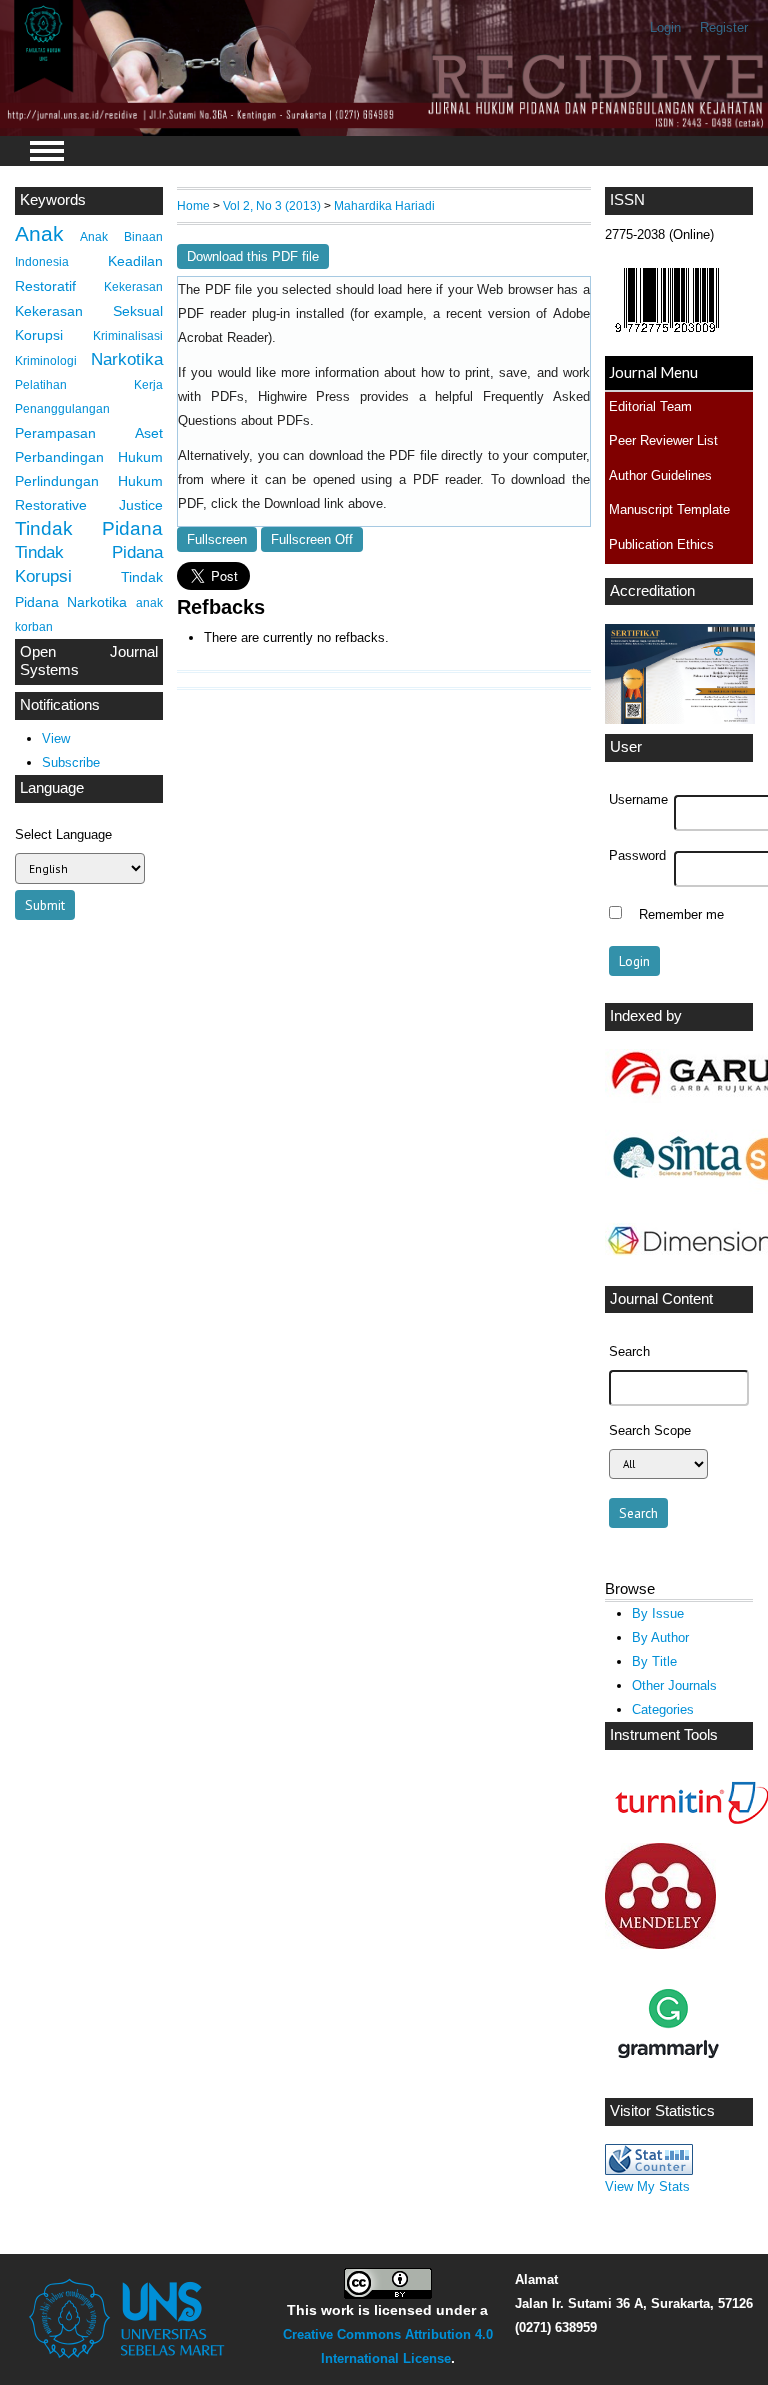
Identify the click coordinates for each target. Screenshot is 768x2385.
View (56, 738)
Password (637, 856)
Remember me (681, 915)
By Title (654, 1661)
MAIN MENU (47, 151)
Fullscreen (217, 539)
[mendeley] (660, 1944)
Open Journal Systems (89, 661)
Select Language (63, 834)
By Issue (658, 1613)
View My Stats (647, 2186)
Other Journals (674, 1685)
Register (724, 27)
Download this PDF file (253, 256)
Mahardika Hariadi (384, 205)
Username (638, 800)
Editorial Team (650, 406)
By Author (660, 1637)
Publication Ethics (661, 544)
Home (193, 205)
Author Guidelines (660, 475)
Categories (663, 1709)
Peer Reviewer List (663, 440)
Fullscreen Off (312, 539)
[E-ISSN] (667, 337)
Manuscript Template (669, 509)
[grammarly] (668, 2082)
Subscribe (71, 762)
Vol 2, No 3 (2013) (272, 205)
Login (665, 27)
